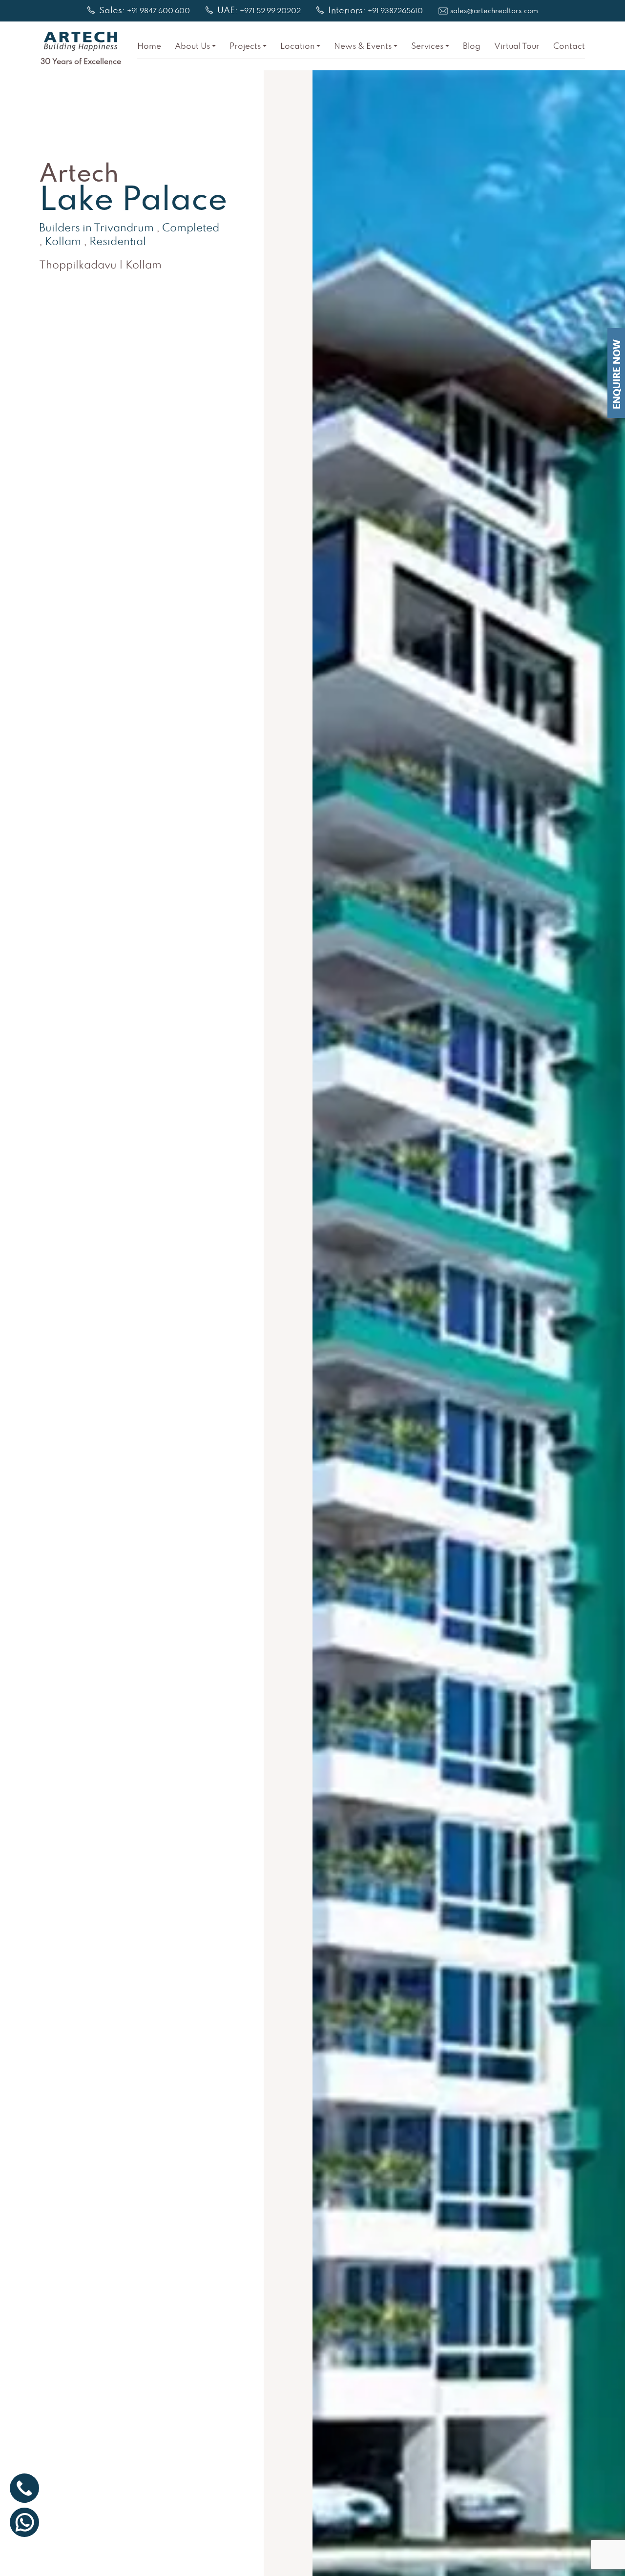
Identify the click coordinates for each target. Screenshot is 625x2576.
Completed (191, 229)
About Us (192, 47)
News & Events (363, 47)
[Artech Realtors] (81, 41)
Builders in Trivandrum (96, 229)
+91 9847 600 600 (158, 11)
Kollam (63, 242)
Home (149, 47)
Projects (245, 47)
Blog (472, 47)
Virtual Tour (517, 47)
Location (298, 47)
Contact (569, 47)
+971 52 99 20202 (270, 11)
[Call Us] (24, 2488)
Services (427, 47)
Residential (118, 242)
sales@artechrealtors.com (494, 11)
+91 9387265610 (395, 11)
